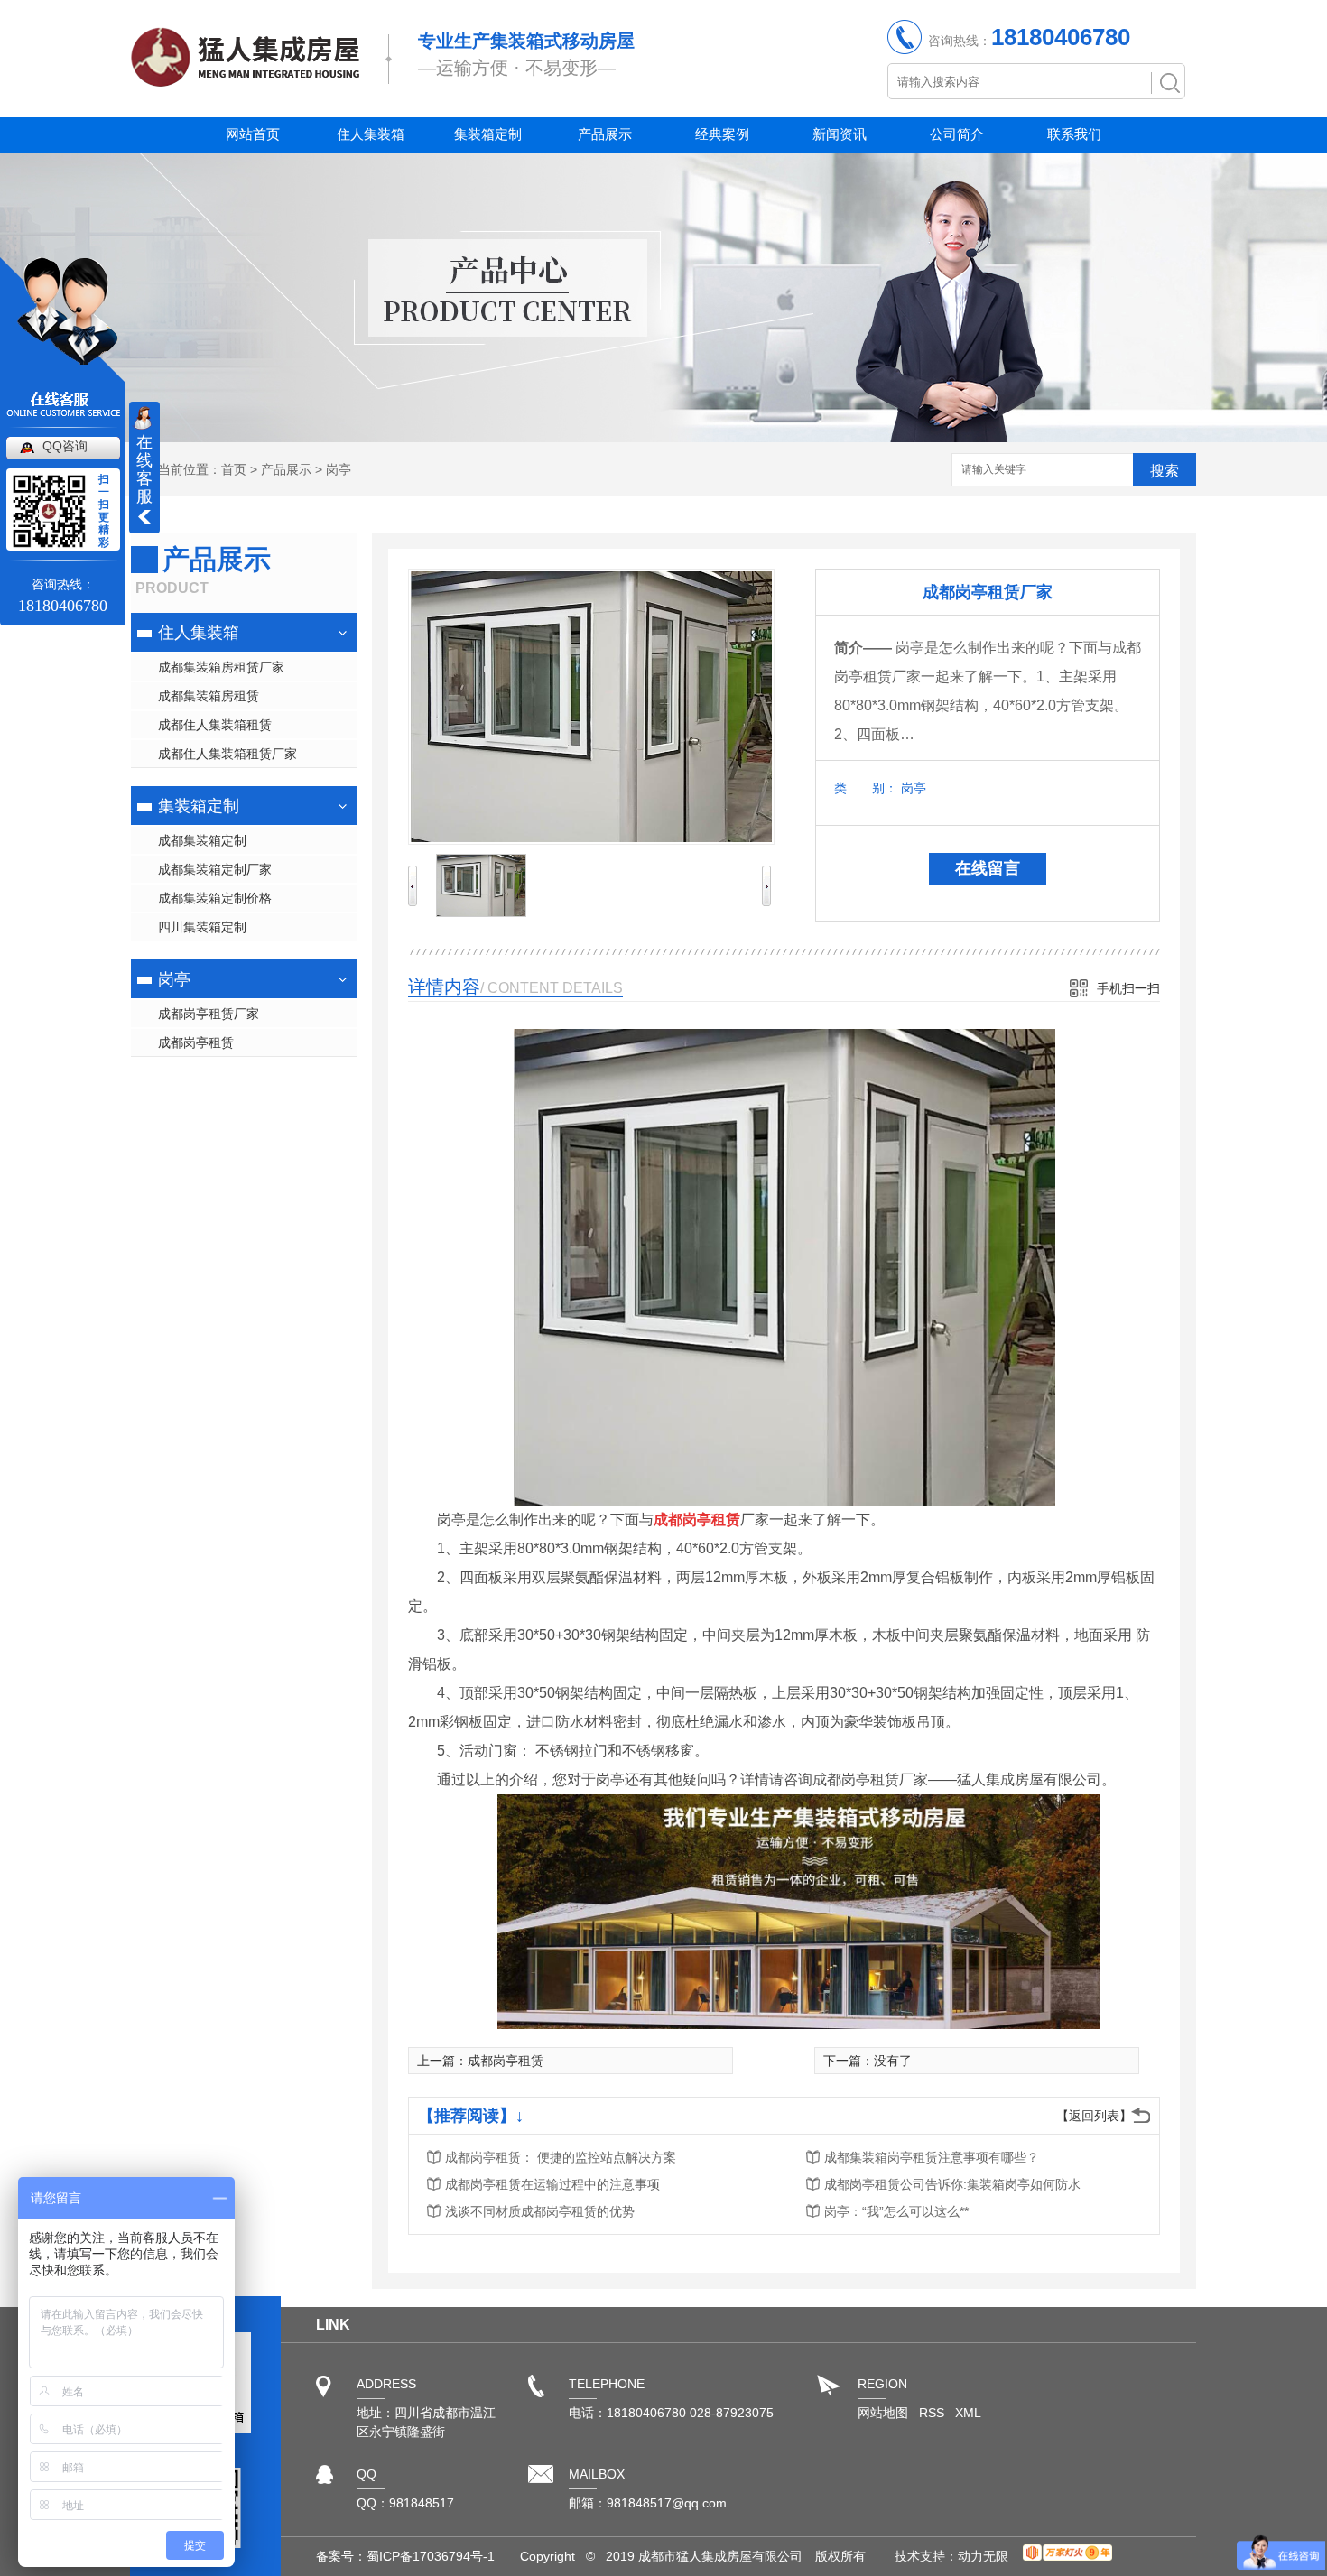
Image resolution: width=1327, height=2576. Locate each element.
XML (968, 2413)
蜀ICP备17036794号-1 (431, 2556)
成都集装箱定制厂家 (215, 869)
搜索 (1165, 471)
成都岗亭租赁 (196, 1042)
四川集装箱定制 (202, 927)
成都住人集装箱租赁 (215, 725)
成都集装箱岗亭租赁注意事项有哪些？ (932, 2157)
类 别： (866, 788)
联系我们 (1074, 134)
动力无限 (983, 2556)
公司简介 (957, 134)
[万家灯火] (1067, 2556)
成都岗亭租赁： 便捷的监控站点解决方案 (561, 2157)
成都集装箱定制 (202, 840)
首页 (234, 469)
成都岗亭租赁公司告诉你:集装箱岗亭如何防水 (952, 2184)
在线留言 (988, 868)
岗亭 (339, 469)
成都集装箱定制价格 (215, 898)
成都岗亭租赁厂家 (209, 1014)
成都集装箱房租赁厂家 (221, 667)
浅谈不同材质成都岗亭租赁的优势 (540, 2211)
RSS (933, 2413)
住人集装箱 (371, 134)
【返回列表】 (1094, 2116)
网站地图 (883, 2413)
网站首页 (253, 134)
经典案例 (722, 134)
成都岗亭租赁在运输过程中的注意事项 (552, 2184)
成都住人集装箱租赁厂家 (227, 754)
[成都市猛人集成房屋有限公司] (245, 78)
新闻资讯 (840, 134)
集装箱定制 (488, 134)
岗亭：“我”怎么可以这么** (896, 2211)
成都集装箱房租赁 (209, 696)
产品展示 (605, 134)
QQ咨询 (65, 446)
